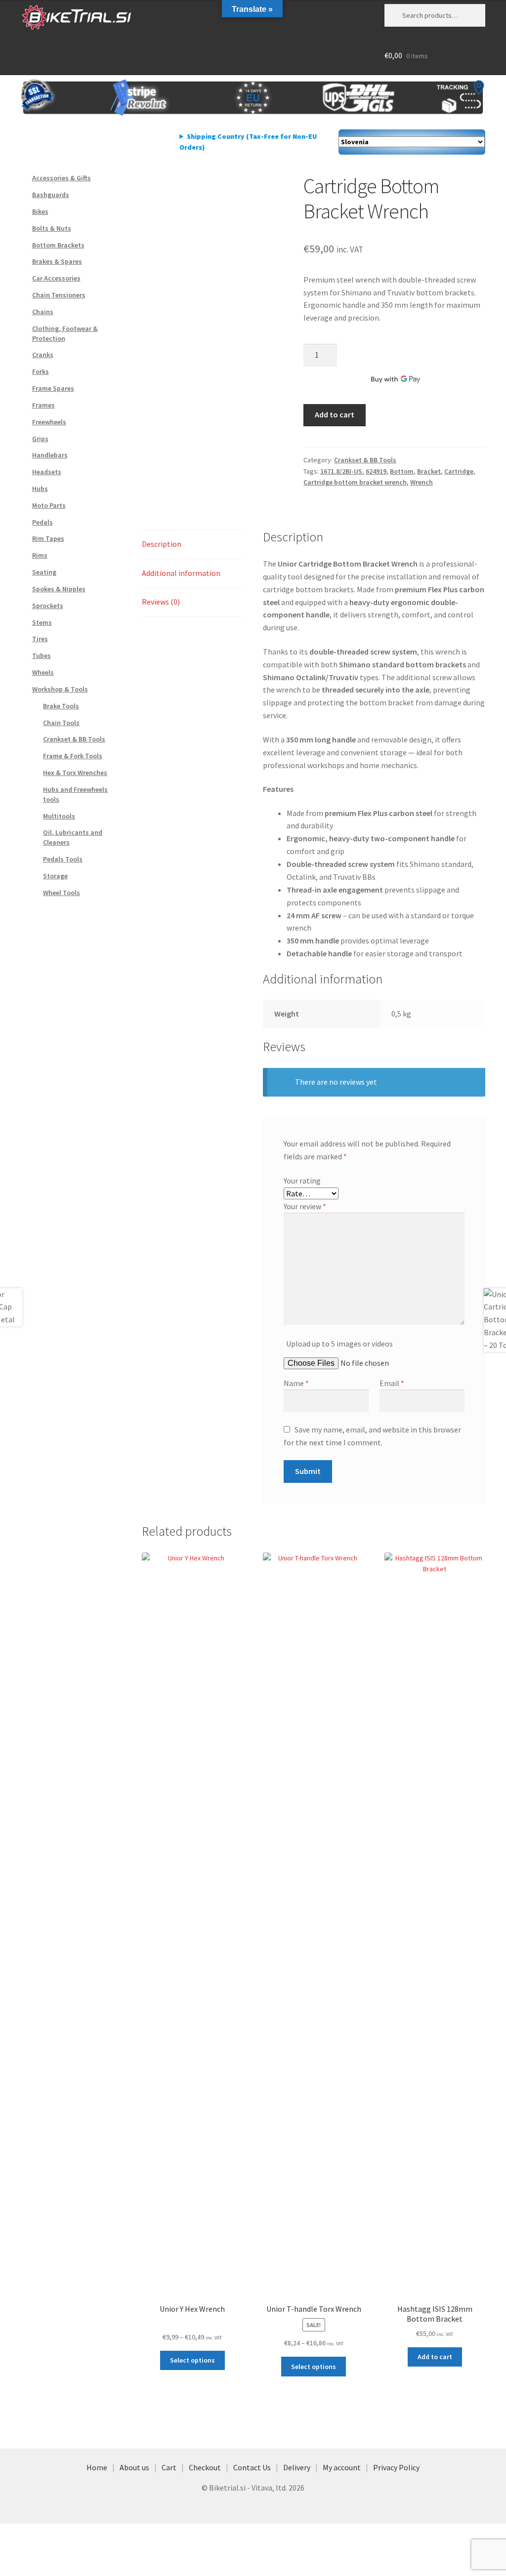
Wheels (43, 672)
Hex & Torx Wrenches (75, 773)
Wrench (422, 482)
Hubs (40, 489)
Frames (43, 405)
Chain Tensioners (59, 295)
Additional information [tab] (181, 573)
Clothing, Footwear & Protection (65, 333)
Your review (305, 1206)
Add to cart (335, 414)
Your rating (302, 1181)
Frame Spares (53, 388)
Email (392, 1383)
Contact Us (252, 2467)
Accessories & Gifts (62, 178)
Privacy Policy (396, 2467)
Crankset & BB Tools (365, 460)
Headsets (47, 472)
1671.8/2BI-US (341, 471)
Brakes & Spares (57, 261)
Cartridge (459, 471)
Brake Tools (61, 706)
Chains (43, 312)
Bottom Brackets (58, 245)
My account (342, 2467)
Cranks (43, 355)
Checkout (205, 2467)
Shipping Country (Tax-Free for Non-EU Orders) (248, 142)
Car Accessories (56, 278)
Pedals (42, 522)
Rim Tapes (48, 538)
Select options (192, 2360)
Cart (169, 2467)
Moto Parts (49, 505)
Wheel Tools (62, 893)
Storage (55, 876)
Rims (40, 555)
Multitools (59, 816)
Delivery (297, 2467)
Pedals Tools (63, 859)
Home (97, 2467)
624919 (376, 471)
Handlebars (50, 455)
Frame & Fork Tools (73, 756)
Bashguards (51, 195)
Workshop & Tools (60, 689)
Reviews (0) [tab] (161, 602)
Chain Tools (61, 723)
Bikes (40, 211)
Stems (42, 622)
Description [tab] (162, 544)
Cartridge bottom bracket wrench (355, 482)
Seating (44, 572)
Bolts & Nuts (52, 228)
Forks (41, 371)
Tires (40, 639)
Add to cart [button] (435, 2357)
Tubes (42, 655)
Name (296, 1383)
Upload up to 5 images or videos (339, 1344)
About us (134, 2467)
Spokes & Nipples (59, 589)
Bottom (402, 471)
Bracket (429, 471)
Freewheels (49, 422)
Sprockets (48, 606)
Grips (40, 439)
